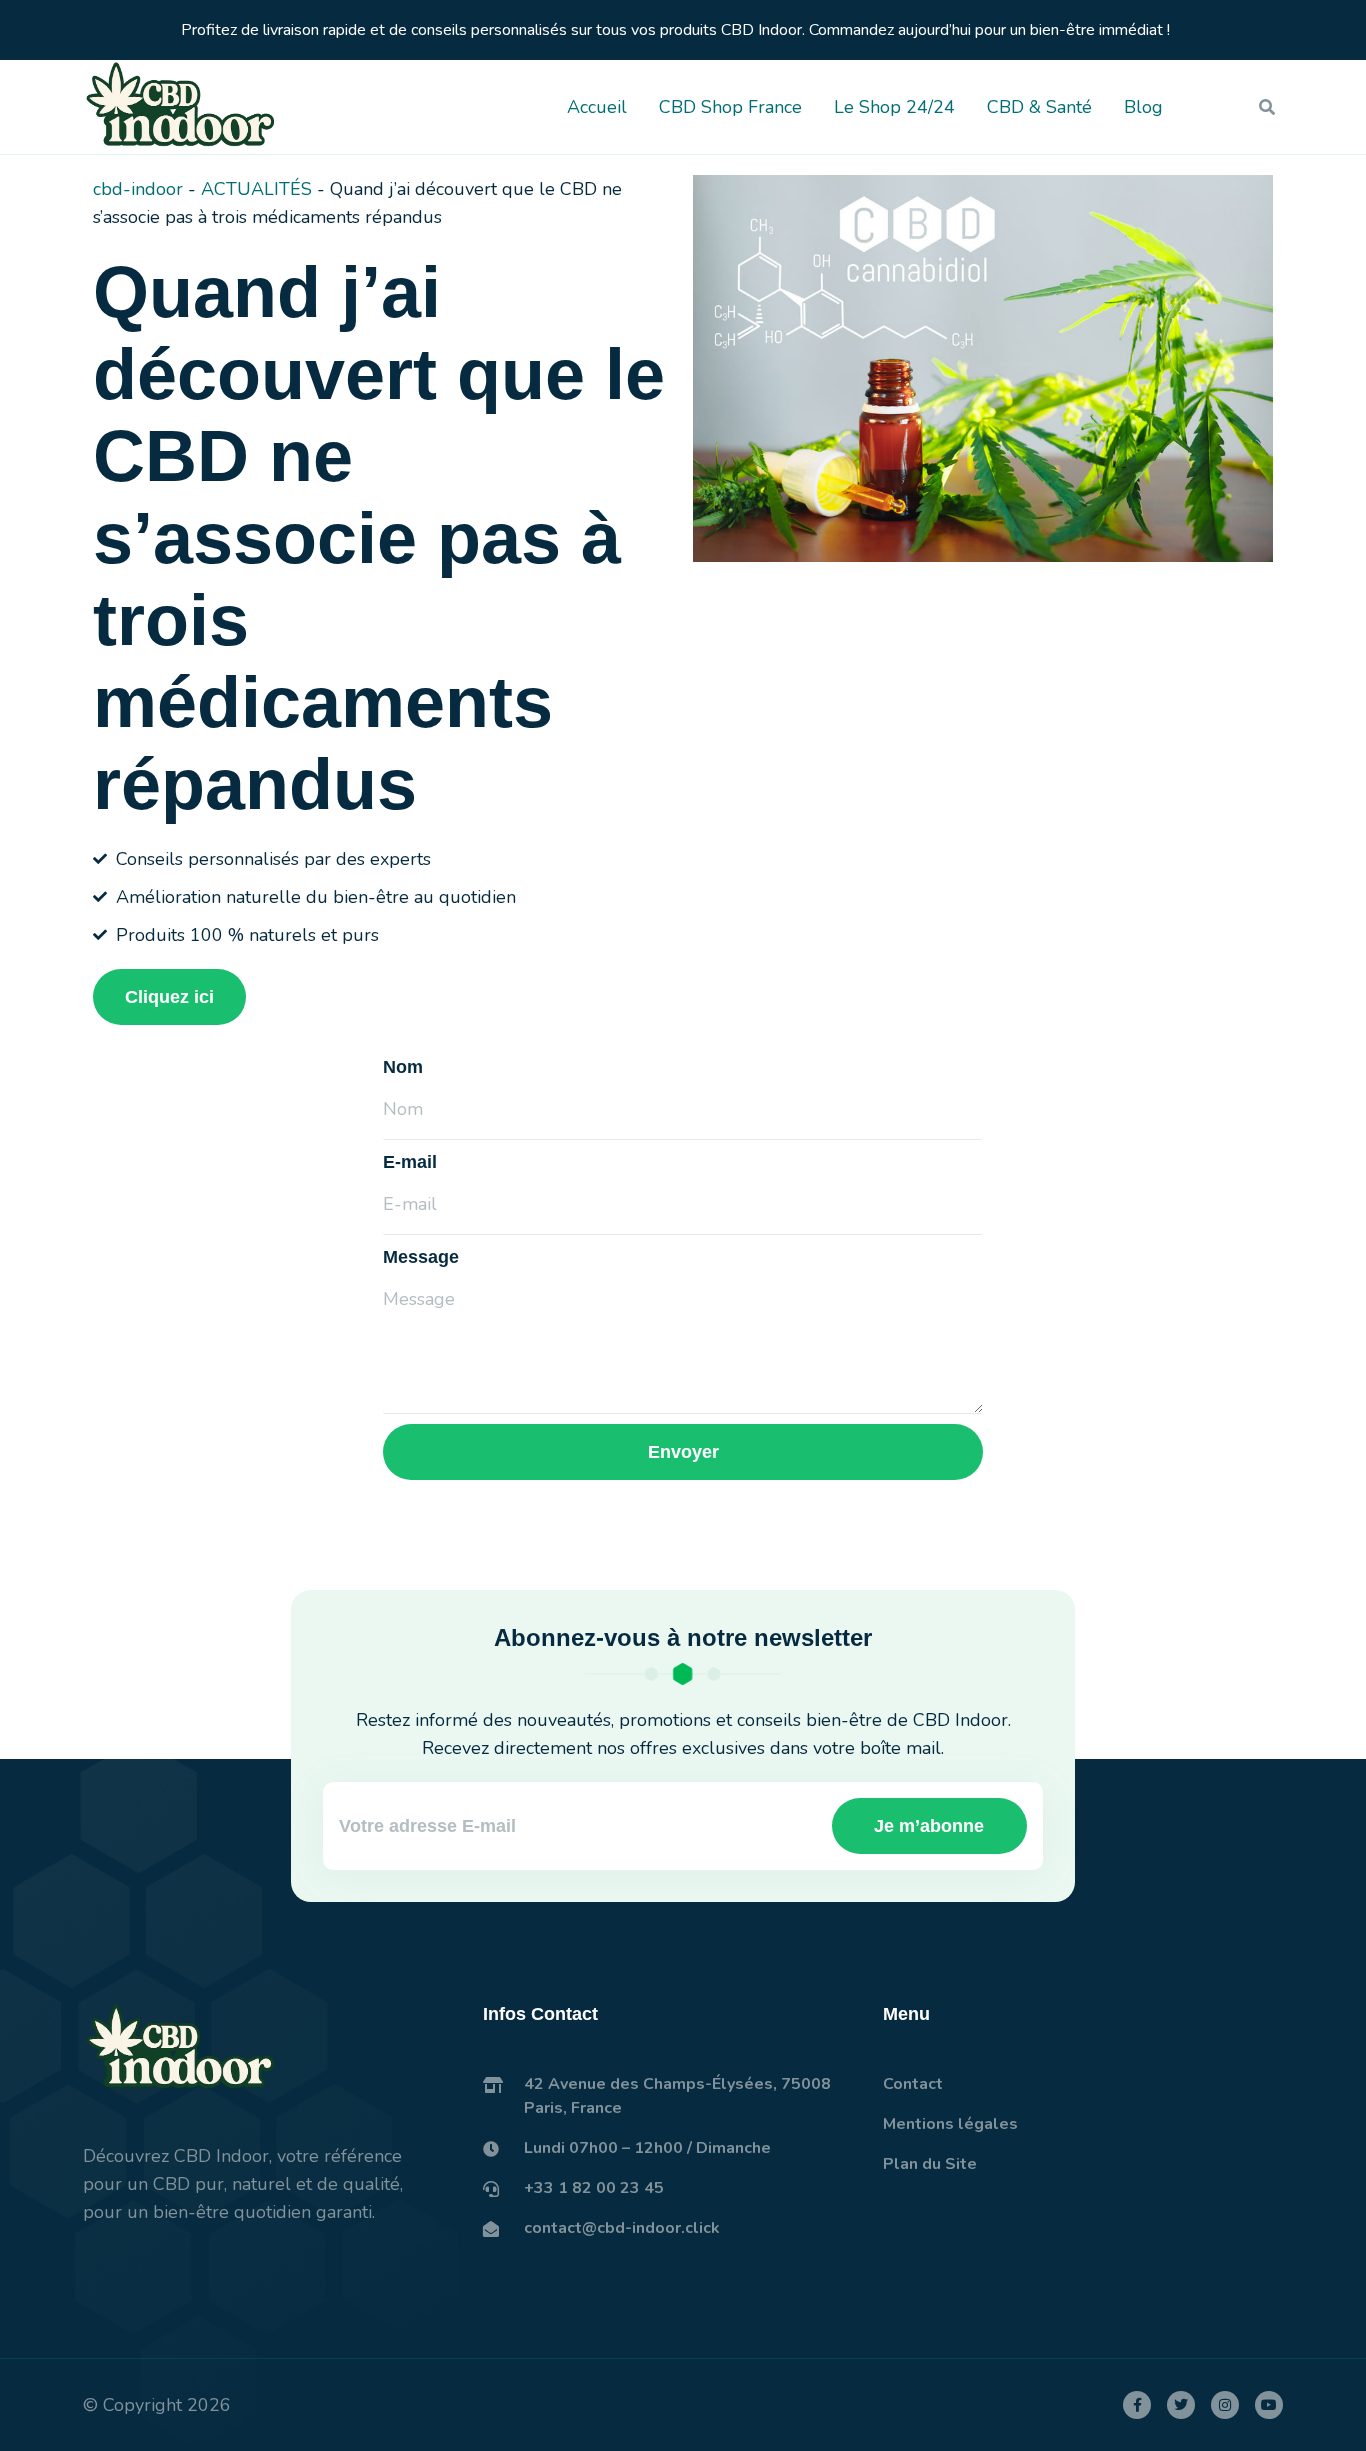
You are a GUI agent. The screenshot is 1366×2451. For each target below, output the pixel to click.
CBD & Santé (1039, 107)
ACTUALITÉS (256, 189)
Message (421, 1257)
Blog (1143, 107)
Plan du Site (930, 2164)
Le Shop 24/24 (894, 107)
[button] (1267, 107)
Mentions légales (950, 2124)
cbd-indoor (138, 189)
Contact (913, 2084)
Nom (403, 1067)
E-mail (410, 1162)
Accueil (597, 107)
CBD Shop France (730, 107)
